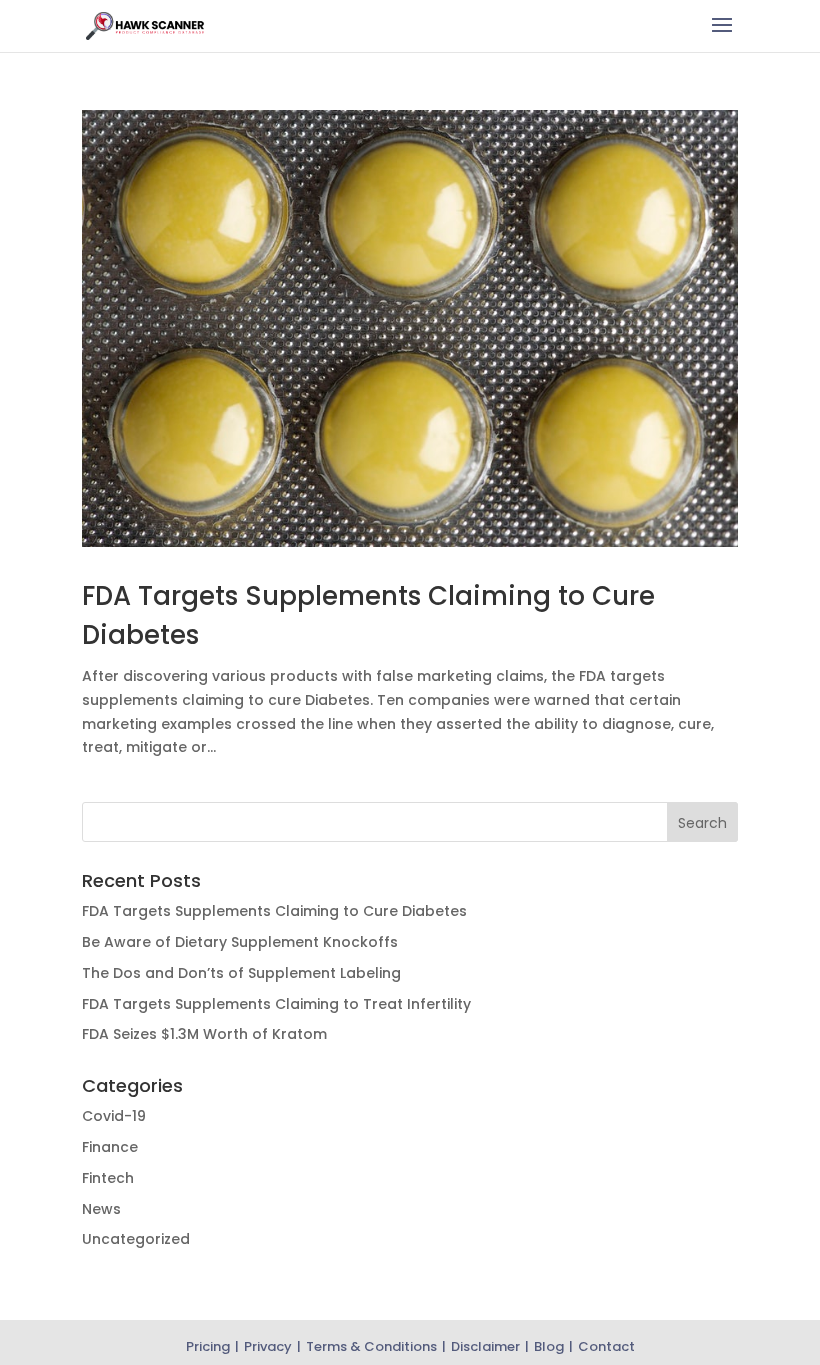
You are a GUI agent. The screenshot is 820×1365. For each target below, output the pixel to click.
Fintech (108, 1178)
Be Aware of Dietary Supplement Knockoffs (240, 942)
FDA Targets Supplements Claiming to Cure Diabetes (274, 911)
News (101, 1209)
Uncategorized (136, 1239)
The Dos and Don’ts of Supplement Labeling (241, 973)
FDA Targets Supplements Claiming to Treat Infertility (276, 1004)
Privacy (268, 1346)
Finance (110, 1147)
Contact (606, 1346)
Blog (549, 1346)
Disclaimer (485, 1346)
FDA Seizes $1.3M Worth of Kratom (204, 1034)
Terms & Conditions (371, 1346)
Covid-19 (114, 1116)
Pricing (208, 1346)
